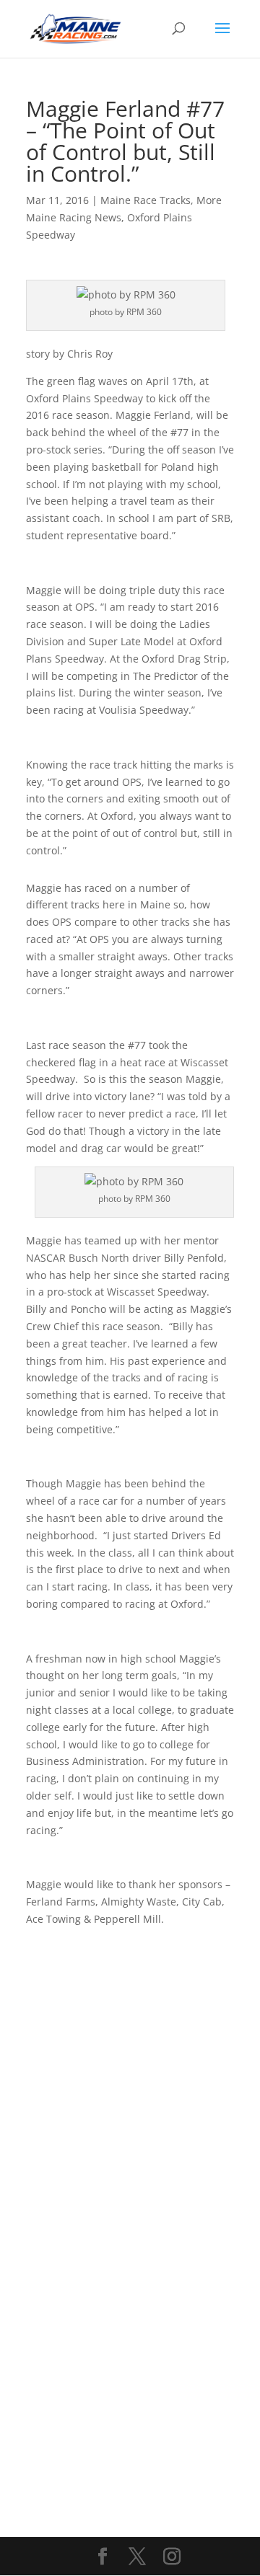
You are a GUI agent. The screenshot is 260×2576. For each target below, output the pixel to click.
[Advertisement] (130, 2058)
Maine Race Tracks (146, 200)
